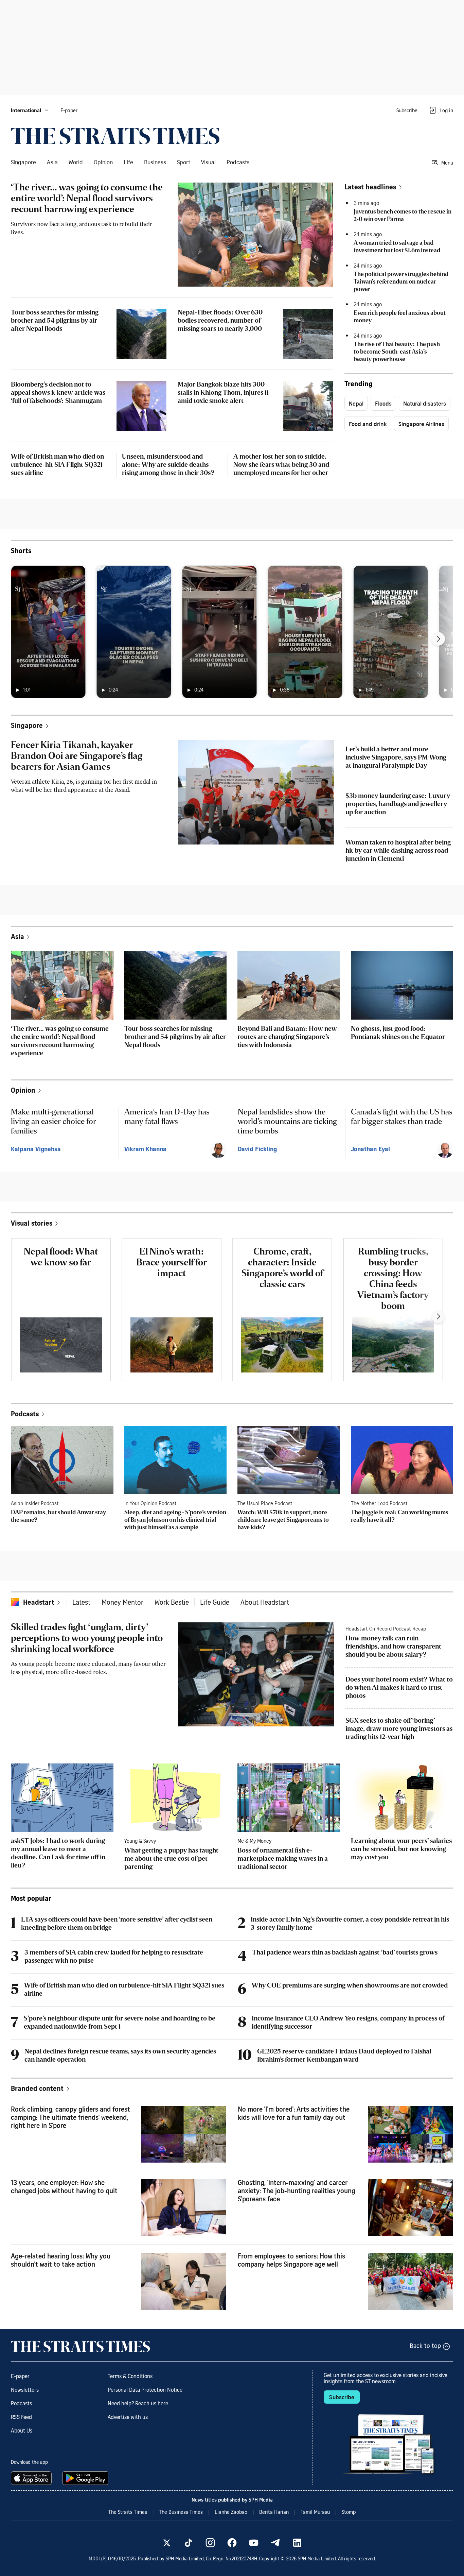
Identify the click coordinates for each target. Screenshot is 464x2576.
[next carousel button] (438, 639)
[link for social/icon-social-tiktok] (189, 2543)
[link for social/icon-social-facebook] (232, 2543)
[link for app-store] (33, 2478)
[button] (30, 110)
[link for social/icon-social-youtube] (254, 2543)
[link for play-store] (86, 2478)
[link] (115, 136)
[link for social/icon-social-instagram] (210, 2543)
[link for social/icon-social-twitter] (167, 2543)
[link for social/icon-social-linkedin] (297, 2543)
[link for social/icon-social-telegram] (275, 2543)
